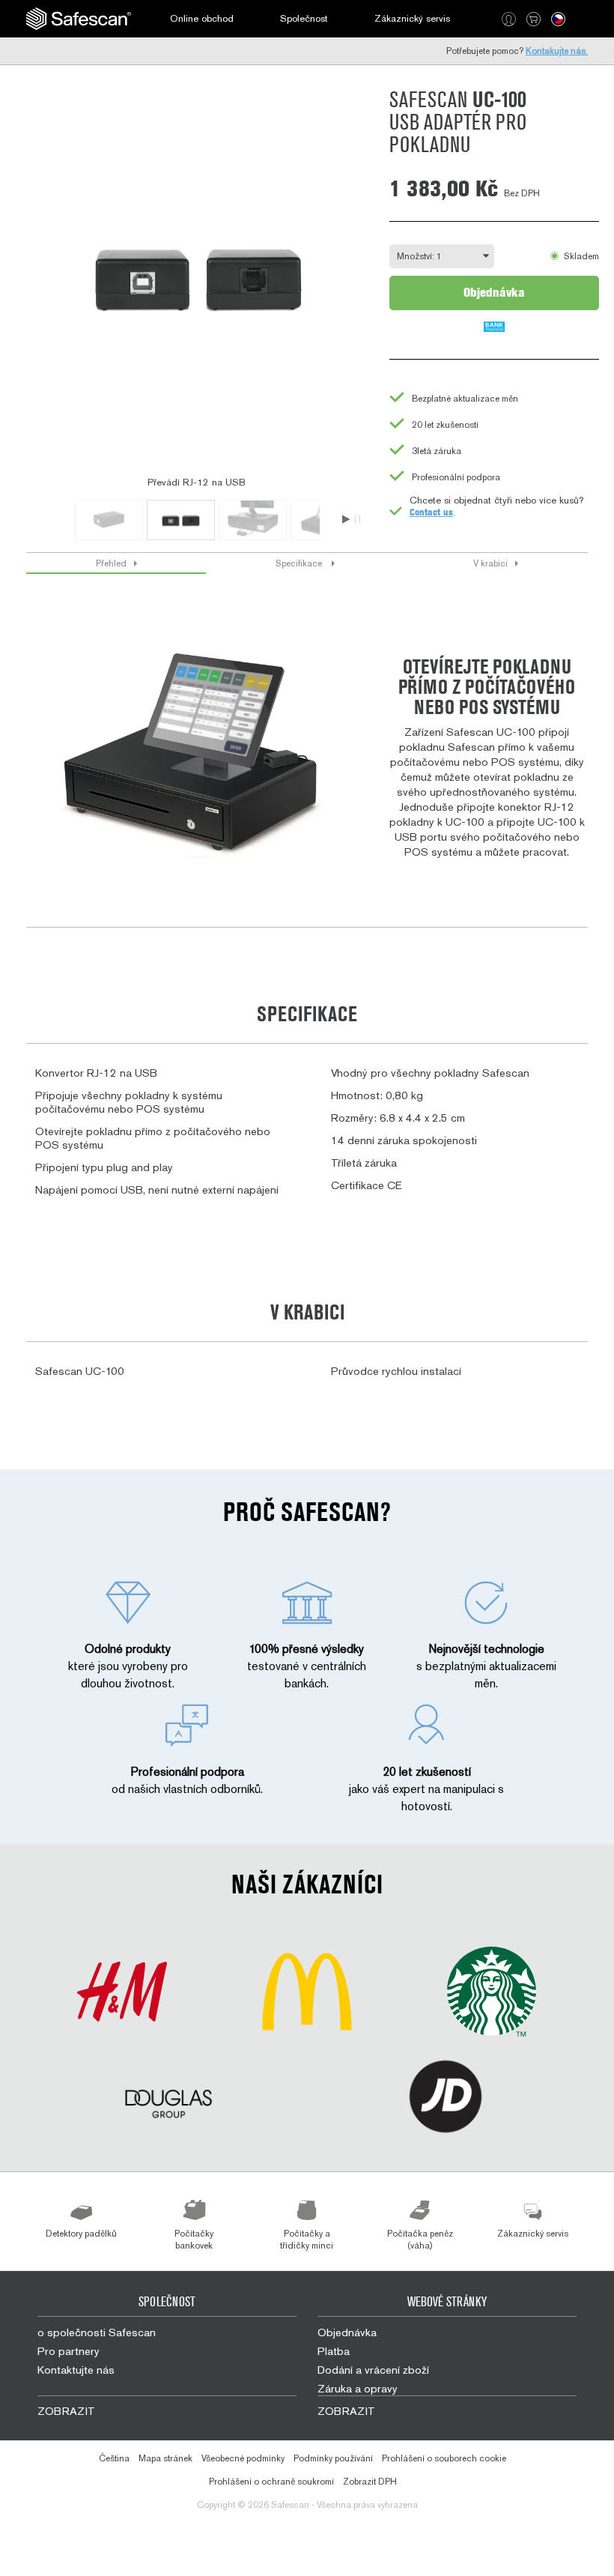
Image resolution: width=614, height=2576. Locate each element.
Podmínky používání (333, 2458)
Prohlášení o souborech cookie (444, 2458)
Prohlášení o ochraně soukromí (271, 2482)
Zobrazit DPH (370, 2482)
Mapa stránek (165, 2458)
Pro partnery (69, 2351)
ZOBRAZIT (66, 2411)
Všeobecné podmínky (243, 2458)
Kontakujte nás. (557, 51)
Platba (334, 2351)
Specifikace (300, 563)
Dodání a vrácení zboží (373, 2370)
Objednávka (494, 292)
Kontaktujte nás (76, 2370)
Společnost (304, 18)
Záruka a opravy (358, 2388)
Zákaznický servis (412, 18)
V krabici (490, 563)
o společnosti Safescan (97, 2332)
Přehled (111, 563)
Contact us (431, 512)
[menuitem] (79, 19)
